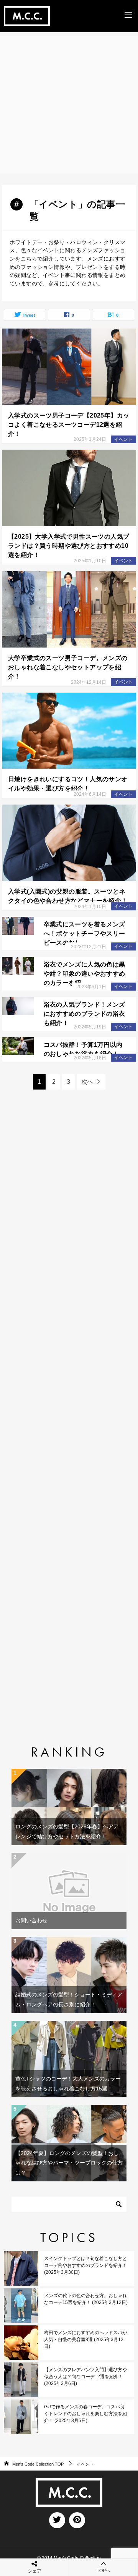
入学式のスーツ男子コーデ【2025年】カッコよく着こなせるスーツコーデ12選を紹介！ (69, 425)
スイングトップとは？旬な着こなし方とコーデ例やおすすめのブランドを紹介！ (85, 2265)
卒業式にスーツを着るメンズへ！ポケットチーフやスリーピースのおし (85, 933)
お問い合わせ (31, 1920)
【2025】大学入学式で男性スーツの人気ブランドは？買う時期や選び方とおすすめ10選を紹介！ (69, 546)
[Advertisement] (69, 105)
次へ (87, 1082)
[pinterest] (77, 2520)
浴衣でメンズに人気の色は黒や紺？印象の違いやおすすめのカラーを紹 (85, 974)
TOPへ (103, 2571)
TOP (38, 2464)
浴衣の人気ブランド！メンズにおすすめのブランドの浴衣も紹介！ (85, 1014)
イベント (123, 439)
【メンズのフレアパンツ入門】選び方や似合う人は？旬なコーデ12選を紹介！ (85, 2377)
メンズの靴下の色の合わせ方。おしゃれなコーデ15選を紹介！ (85, 2299)
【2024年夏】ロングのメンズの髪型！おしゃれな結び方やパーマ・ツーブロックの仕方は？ (69, 2163)
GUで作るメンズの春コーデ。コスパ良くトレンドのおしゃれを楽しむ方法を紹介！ (85, 2414)
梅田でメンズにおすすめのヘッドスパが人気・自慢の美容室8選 (85, 2340)
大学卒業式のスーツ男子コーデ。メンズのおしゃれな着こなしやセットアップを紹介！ (68, 667)
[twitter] (57, 2520)
